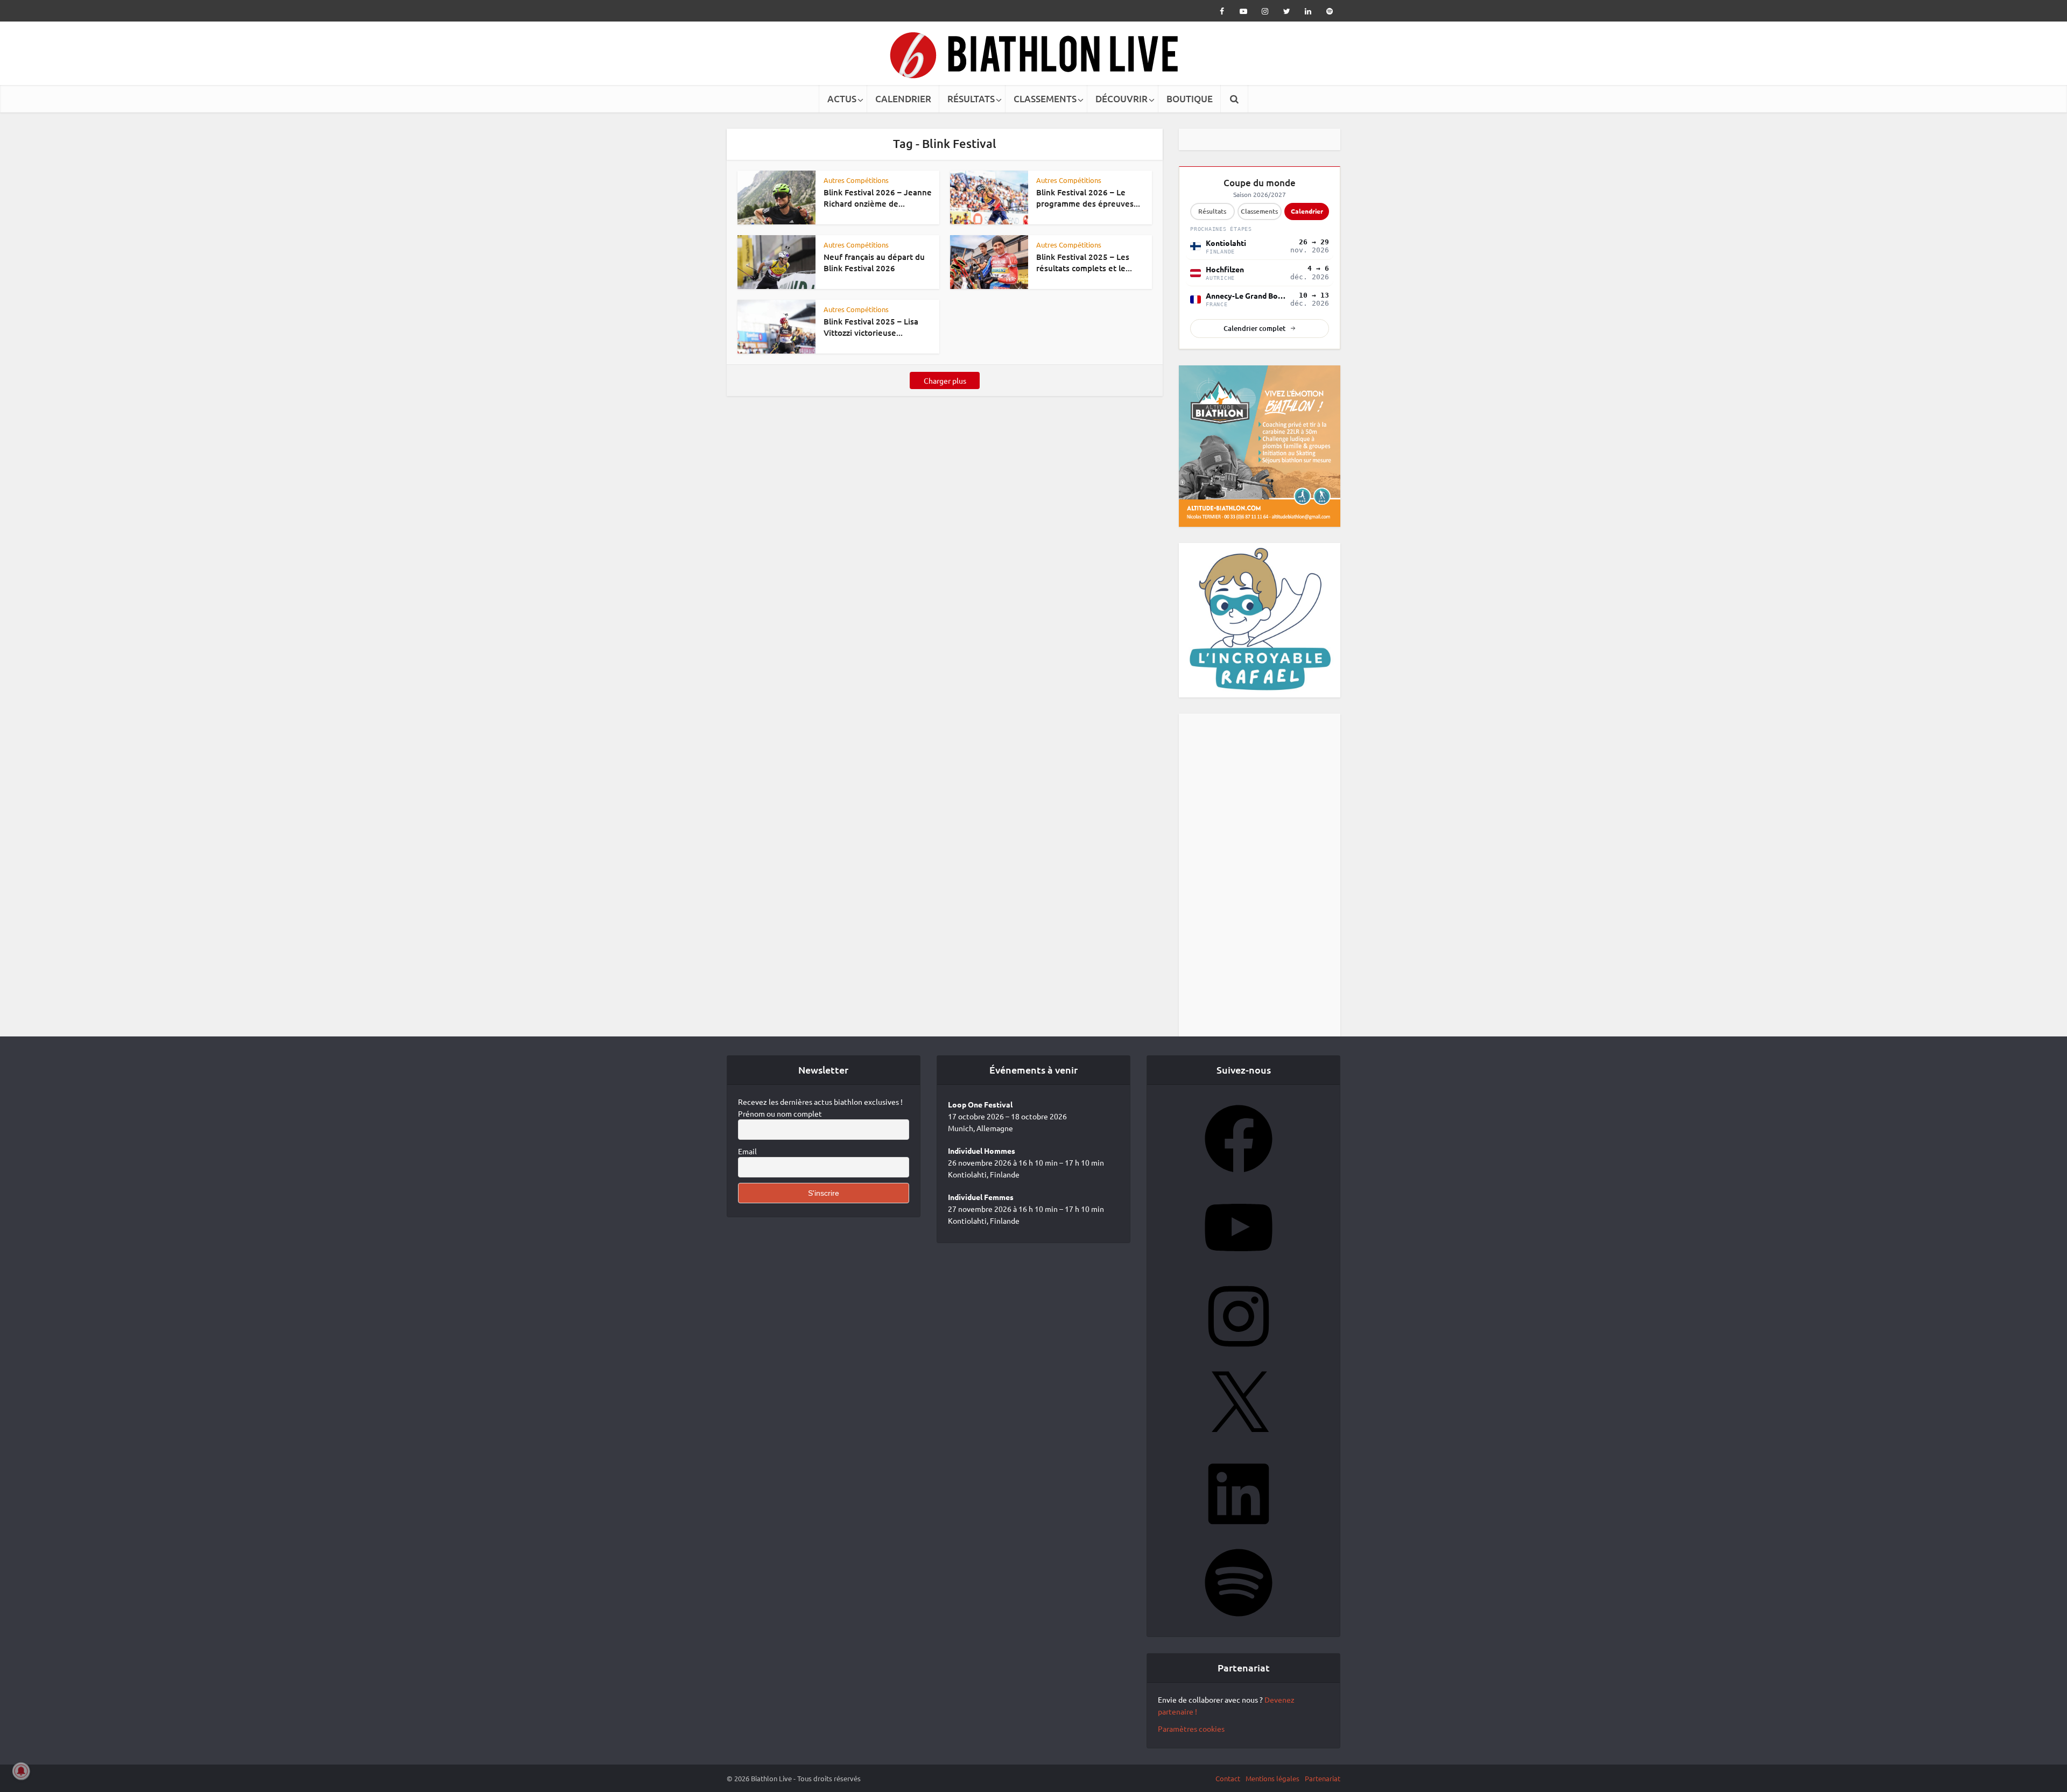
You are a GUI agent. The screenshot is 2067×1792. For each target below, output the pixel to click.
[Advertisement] (1260, 900)
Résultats (1212, 236)
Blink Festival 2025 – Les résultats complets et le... (1084, 262)
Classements (1259, 236)
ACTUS (842, 99)
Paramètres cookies (1191, 1753)
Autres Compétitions (856, 180)
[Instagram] (1239, 1378)
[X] (1239, 1467)
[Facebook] (1239, 1201)
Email (747, 1176)
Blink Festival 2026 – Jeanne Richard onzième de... (878, 197)
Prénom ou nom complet (780, 1138)
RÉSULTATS (971, 99)
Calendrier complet (1254, 353)
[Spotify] (1239, 1645)
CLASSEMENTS (1045, 99)
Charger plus (945, 380)
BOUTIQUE (1190, 99)
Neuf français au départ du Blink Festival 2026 (874, 262)
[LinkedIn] (1239, 1556)
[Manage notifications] (21, 1771)
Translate (1267, 158)
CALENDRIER (903, 99)
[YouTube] (1239, 1289)
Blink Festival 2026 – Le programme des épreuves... (1088, 197)
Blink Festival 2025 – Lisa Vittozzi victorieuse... (871, 327)
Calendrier (1307, 236)
